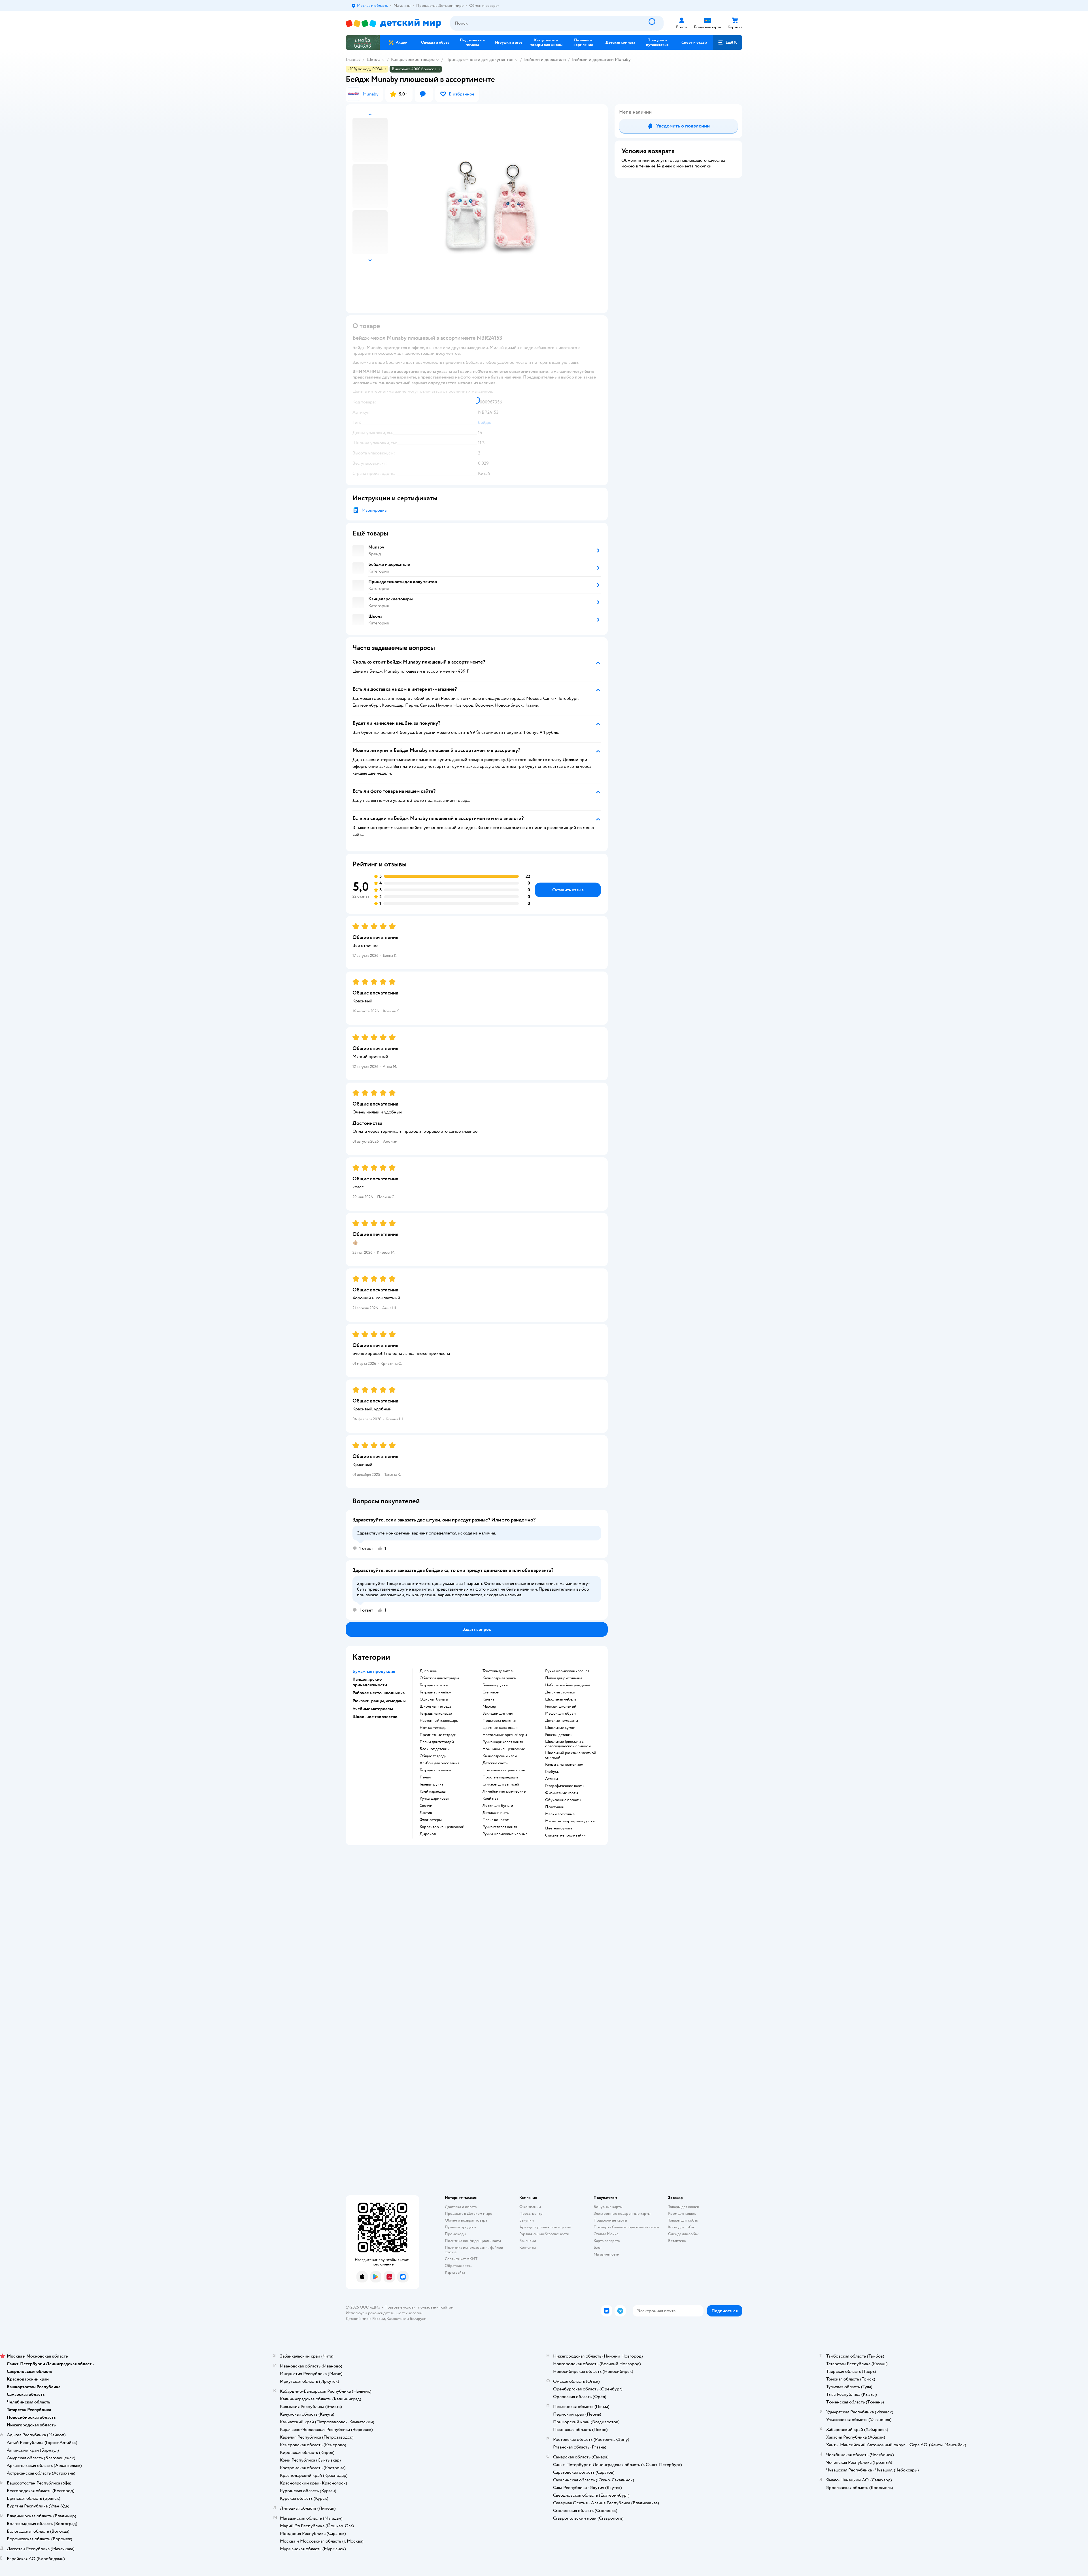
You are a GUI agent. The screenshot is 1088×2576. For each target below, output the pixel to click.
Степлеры (491, 1692)
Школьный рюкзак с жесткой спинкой (571, 1755)
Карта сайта (455, 2272)
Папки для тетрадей (437, 1742)
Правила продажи (460, 2227)
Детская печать (496, 1813)
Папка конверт (496, 1820)
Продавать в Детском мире (468, 2213)
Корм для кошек (682, 2213)
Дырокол (428, 1834)
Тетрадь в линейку (435, 1692)
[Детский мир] (393, 23)
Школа (373, 59)
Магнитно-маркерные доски (570, 1821)
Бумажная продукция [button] (374, 1671)
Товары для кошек (684, 2207)
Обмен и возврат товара (466, 2220)
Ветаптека (677, 2241)
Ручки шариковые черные (505, 1834)
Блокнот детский (435, 1749)
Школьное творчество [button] (375, 1717)
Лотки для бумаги (498, 1806)
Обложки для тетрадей (439, 1678)
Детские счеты (495, 1763)
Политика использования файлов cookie (474, 2250)
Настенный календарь (439, 1721)
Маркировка (374, 510)
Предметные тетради (438, 1735)
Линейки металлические (504, 1791)
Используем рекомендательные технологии (384, 2313)
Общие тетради (433, 1756)
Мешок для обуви (560, 1714)
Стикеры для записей (501, 1784)
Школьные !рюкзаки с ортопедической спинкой (568, 1744)
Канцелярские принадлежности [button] (370, 1682)
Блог (598, 2247)
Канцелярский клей (500, 1756)
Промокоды (455, 2234)
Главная (353, 59)
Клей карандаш (433, 1791)
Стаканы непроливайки (565, 1835)
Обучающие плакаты (563, 1800)
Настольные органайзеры (505, 1735)
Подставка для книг (499, 1721)
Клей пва (490, 1799)
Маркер (489, 1706)
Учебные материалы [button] (373, 1709)
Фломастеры (431, 1820)
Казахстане (396, 2319)
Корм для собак (682, 2227)
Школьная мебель (561, 1699)
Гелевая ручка (431, 1784)
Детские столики (560, 1692)
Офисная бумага (434, 1699)
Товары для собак (683, 2220)
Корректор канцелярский (442, 1827)
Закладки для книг (498, 1714)
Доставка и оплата (461, 2207)
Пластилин (555, 1807)
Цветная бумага (559, 1828)
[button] (728, 42)
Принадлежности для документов (479, 59)
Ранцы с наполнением (564, 1765)
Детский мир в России (365, 2319)
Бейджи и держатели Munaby (601, 59)
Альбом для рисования (439, 1763)
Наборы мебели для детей (568, 1685)
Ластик (426, 1813)
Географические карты (565, 1786)
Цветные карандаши (500, 1728)
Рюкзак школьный (561, 1706)
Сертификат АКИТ (461, 2259)
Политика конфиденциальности (473, 2241)
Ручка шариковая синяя (503, 1742)
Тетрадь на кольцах (436, 1714)
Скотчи (426, 1806)
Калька (488, 1699)
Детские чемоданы (562, 1721)
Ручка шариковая (434, 1799)
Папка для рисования (564, 1678)
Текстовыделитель (498, 1671)
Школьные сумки (560, 1728)
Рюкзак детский (559, 1735)
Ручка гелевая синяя (500, 1827)
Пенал (425, 1777)
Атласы (552, 1779)
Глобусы (552, 1772)
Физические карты (562, 1793)
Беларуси (418, 2319)
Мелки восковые (560, 1814)
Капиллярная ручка (499, 1678)
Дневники (429, 1671)
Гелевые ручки (495, 1685)
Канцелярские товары (413, 59)
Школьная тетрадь (435, 1706)
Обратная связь (458, 2266)
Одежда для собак (683, 2234)
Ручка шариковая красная (567, 1671)
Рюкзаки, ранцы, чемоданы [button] (379, 1701)
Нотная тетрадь (433, 1728)
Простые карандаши (500, 1777)
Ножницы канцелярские (504, 1749)
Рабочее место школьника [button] (379, 1693)
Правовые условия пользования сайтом (419, 2307)
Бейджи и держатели (545, 59)
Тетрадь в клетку (434, 1685)
